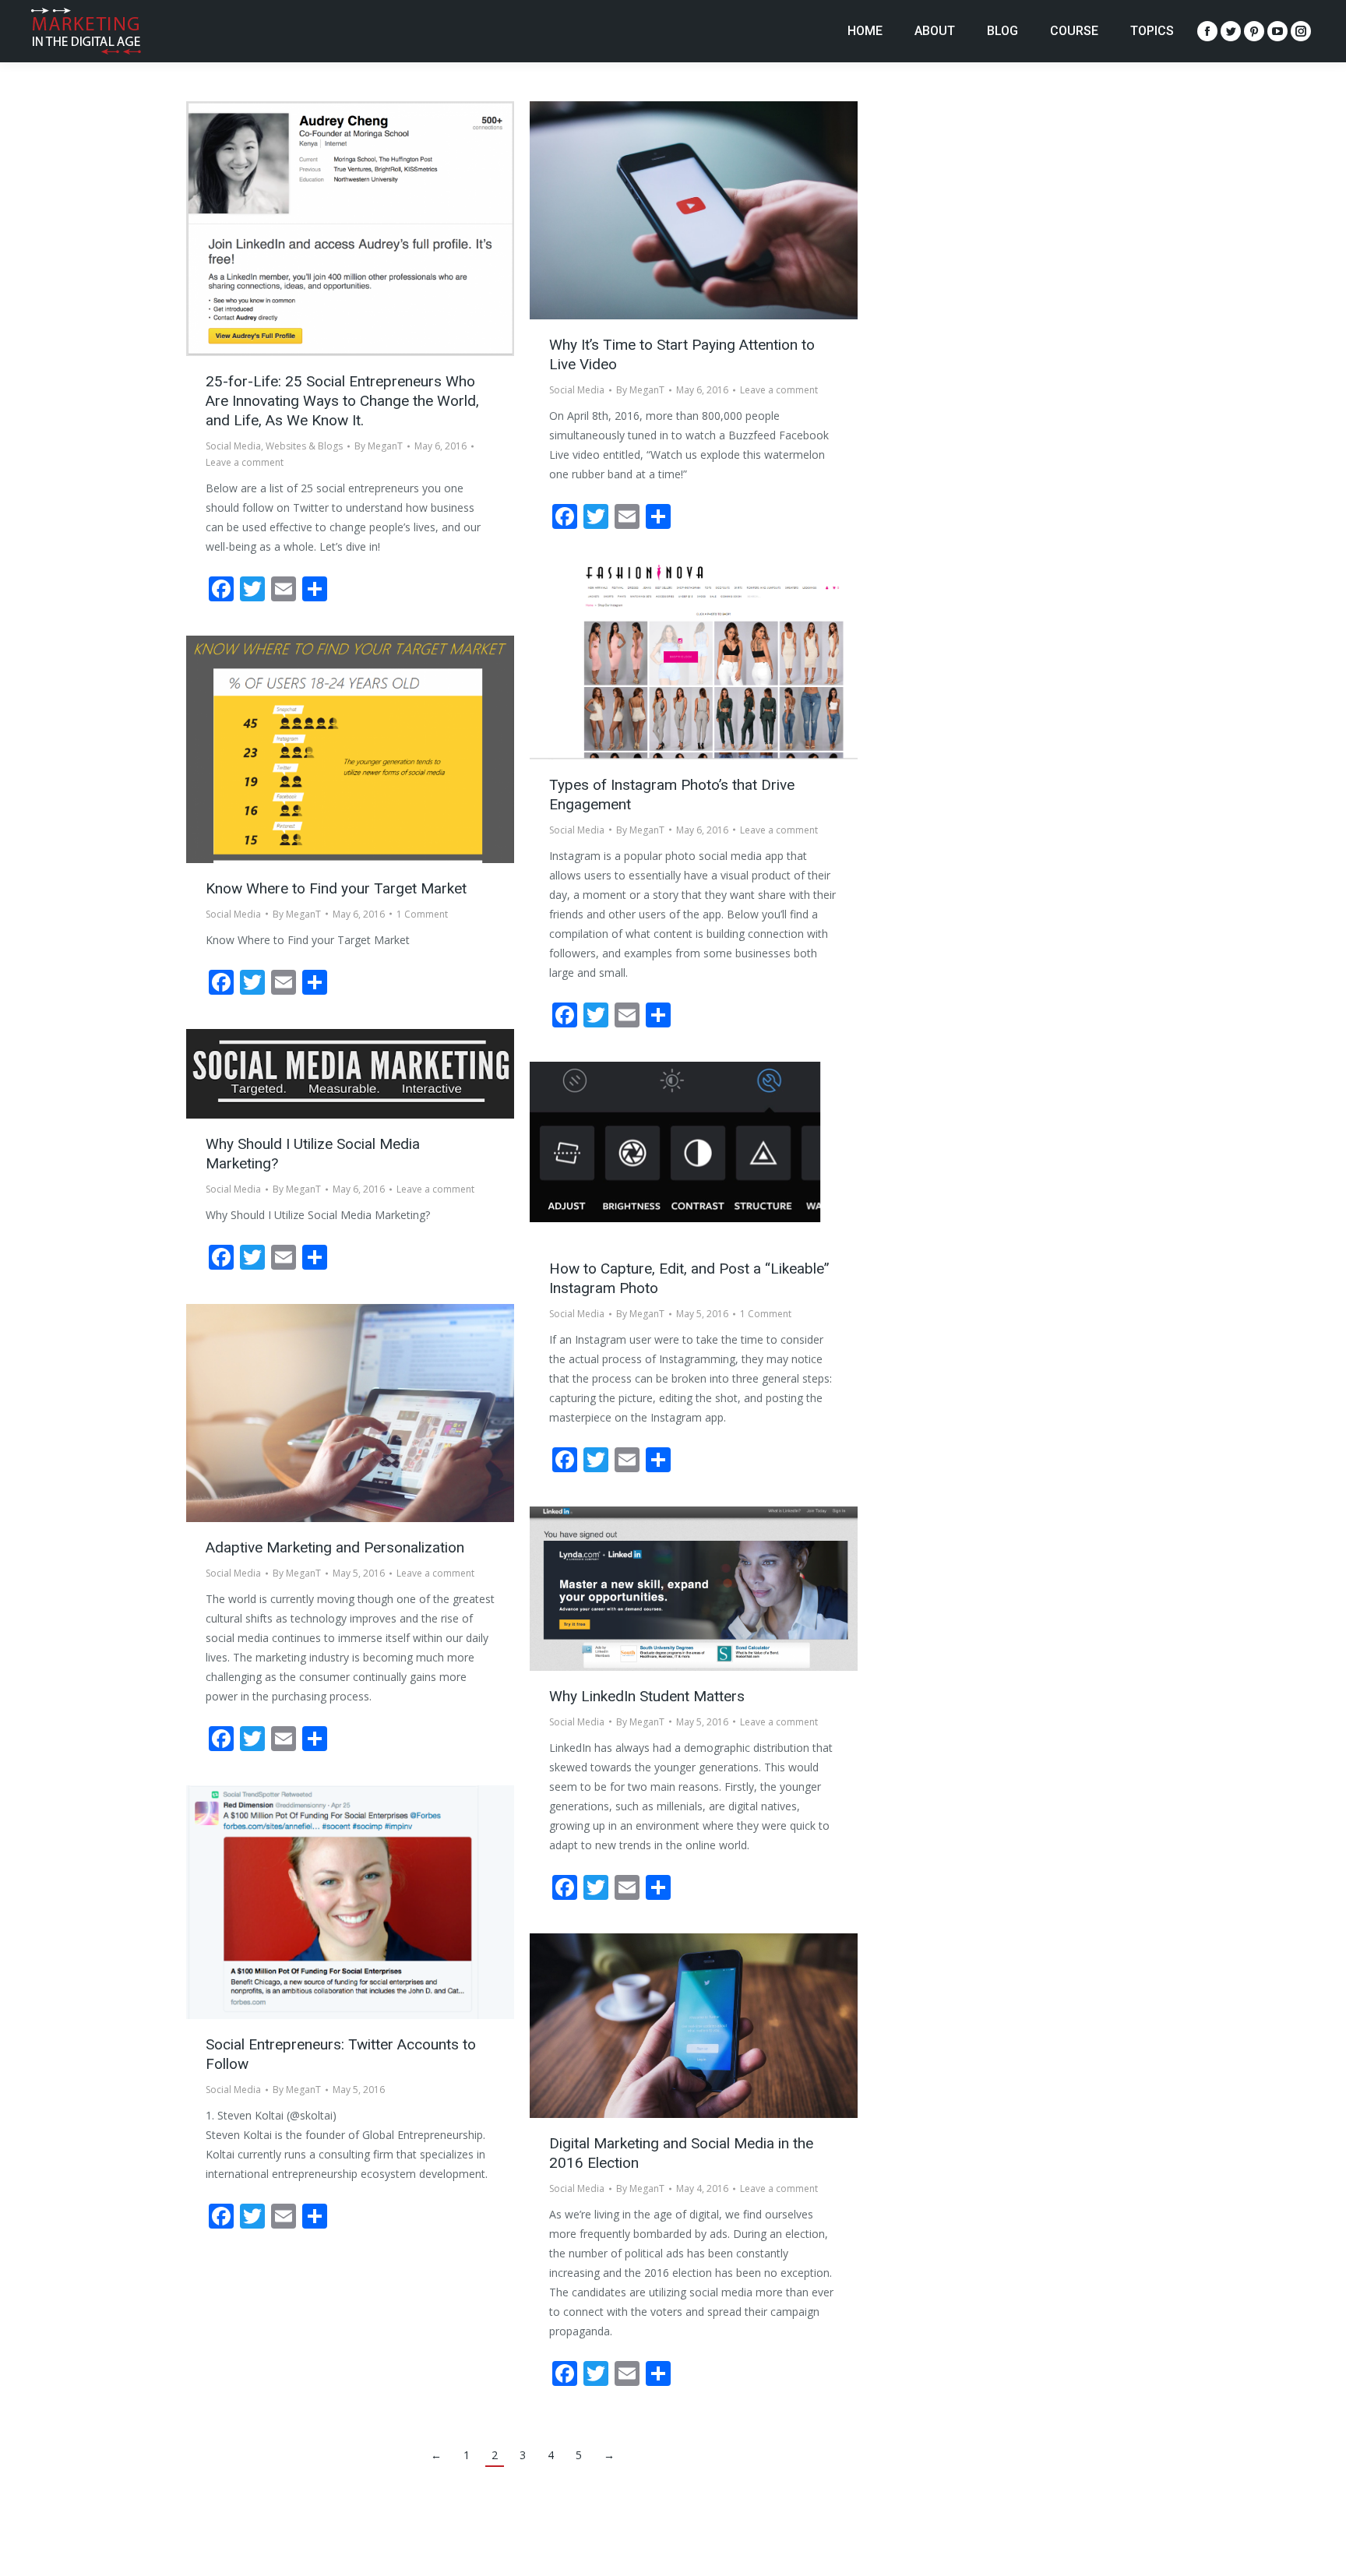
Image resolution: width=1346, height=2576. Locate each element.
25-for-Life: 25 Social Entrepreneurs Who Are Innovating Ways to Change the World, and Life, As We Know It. (342, 401)
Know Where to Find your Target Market (336, 888)
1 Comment (422, 914)
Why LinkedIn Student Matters (647, 1696)
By (379, 446)
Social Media (233, 446)
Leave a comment (245, 462)
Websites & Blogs (304, 446)
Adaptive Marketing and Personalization (335, 1547)
